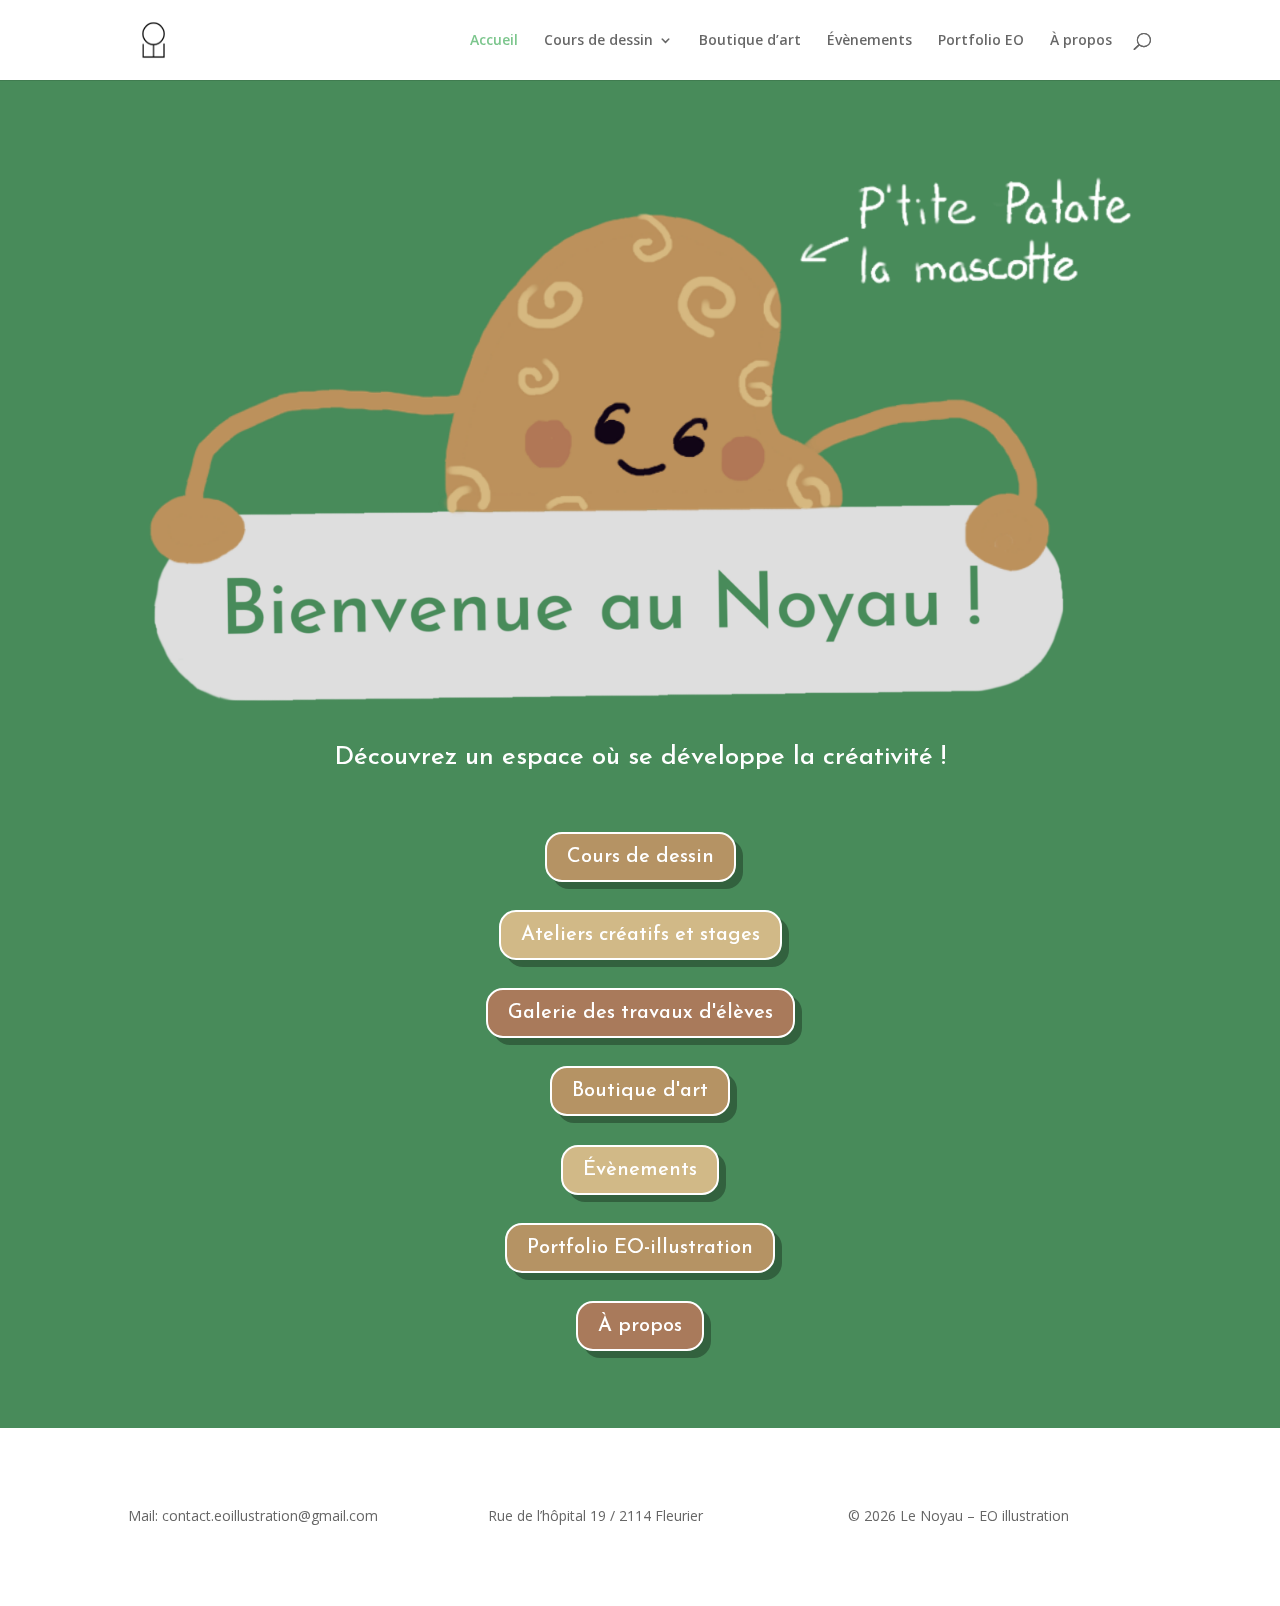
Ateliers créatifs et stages (640, 935)
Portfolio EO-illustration (640, 1248)
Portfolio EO (981, 41)
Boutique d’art (750, 41)
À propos (1081, 41)
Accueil (494, 41)
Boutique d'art (640, 1091)
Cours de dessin (598, 41)
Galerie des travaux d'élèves (640, 1013)
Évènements (869, 41)
